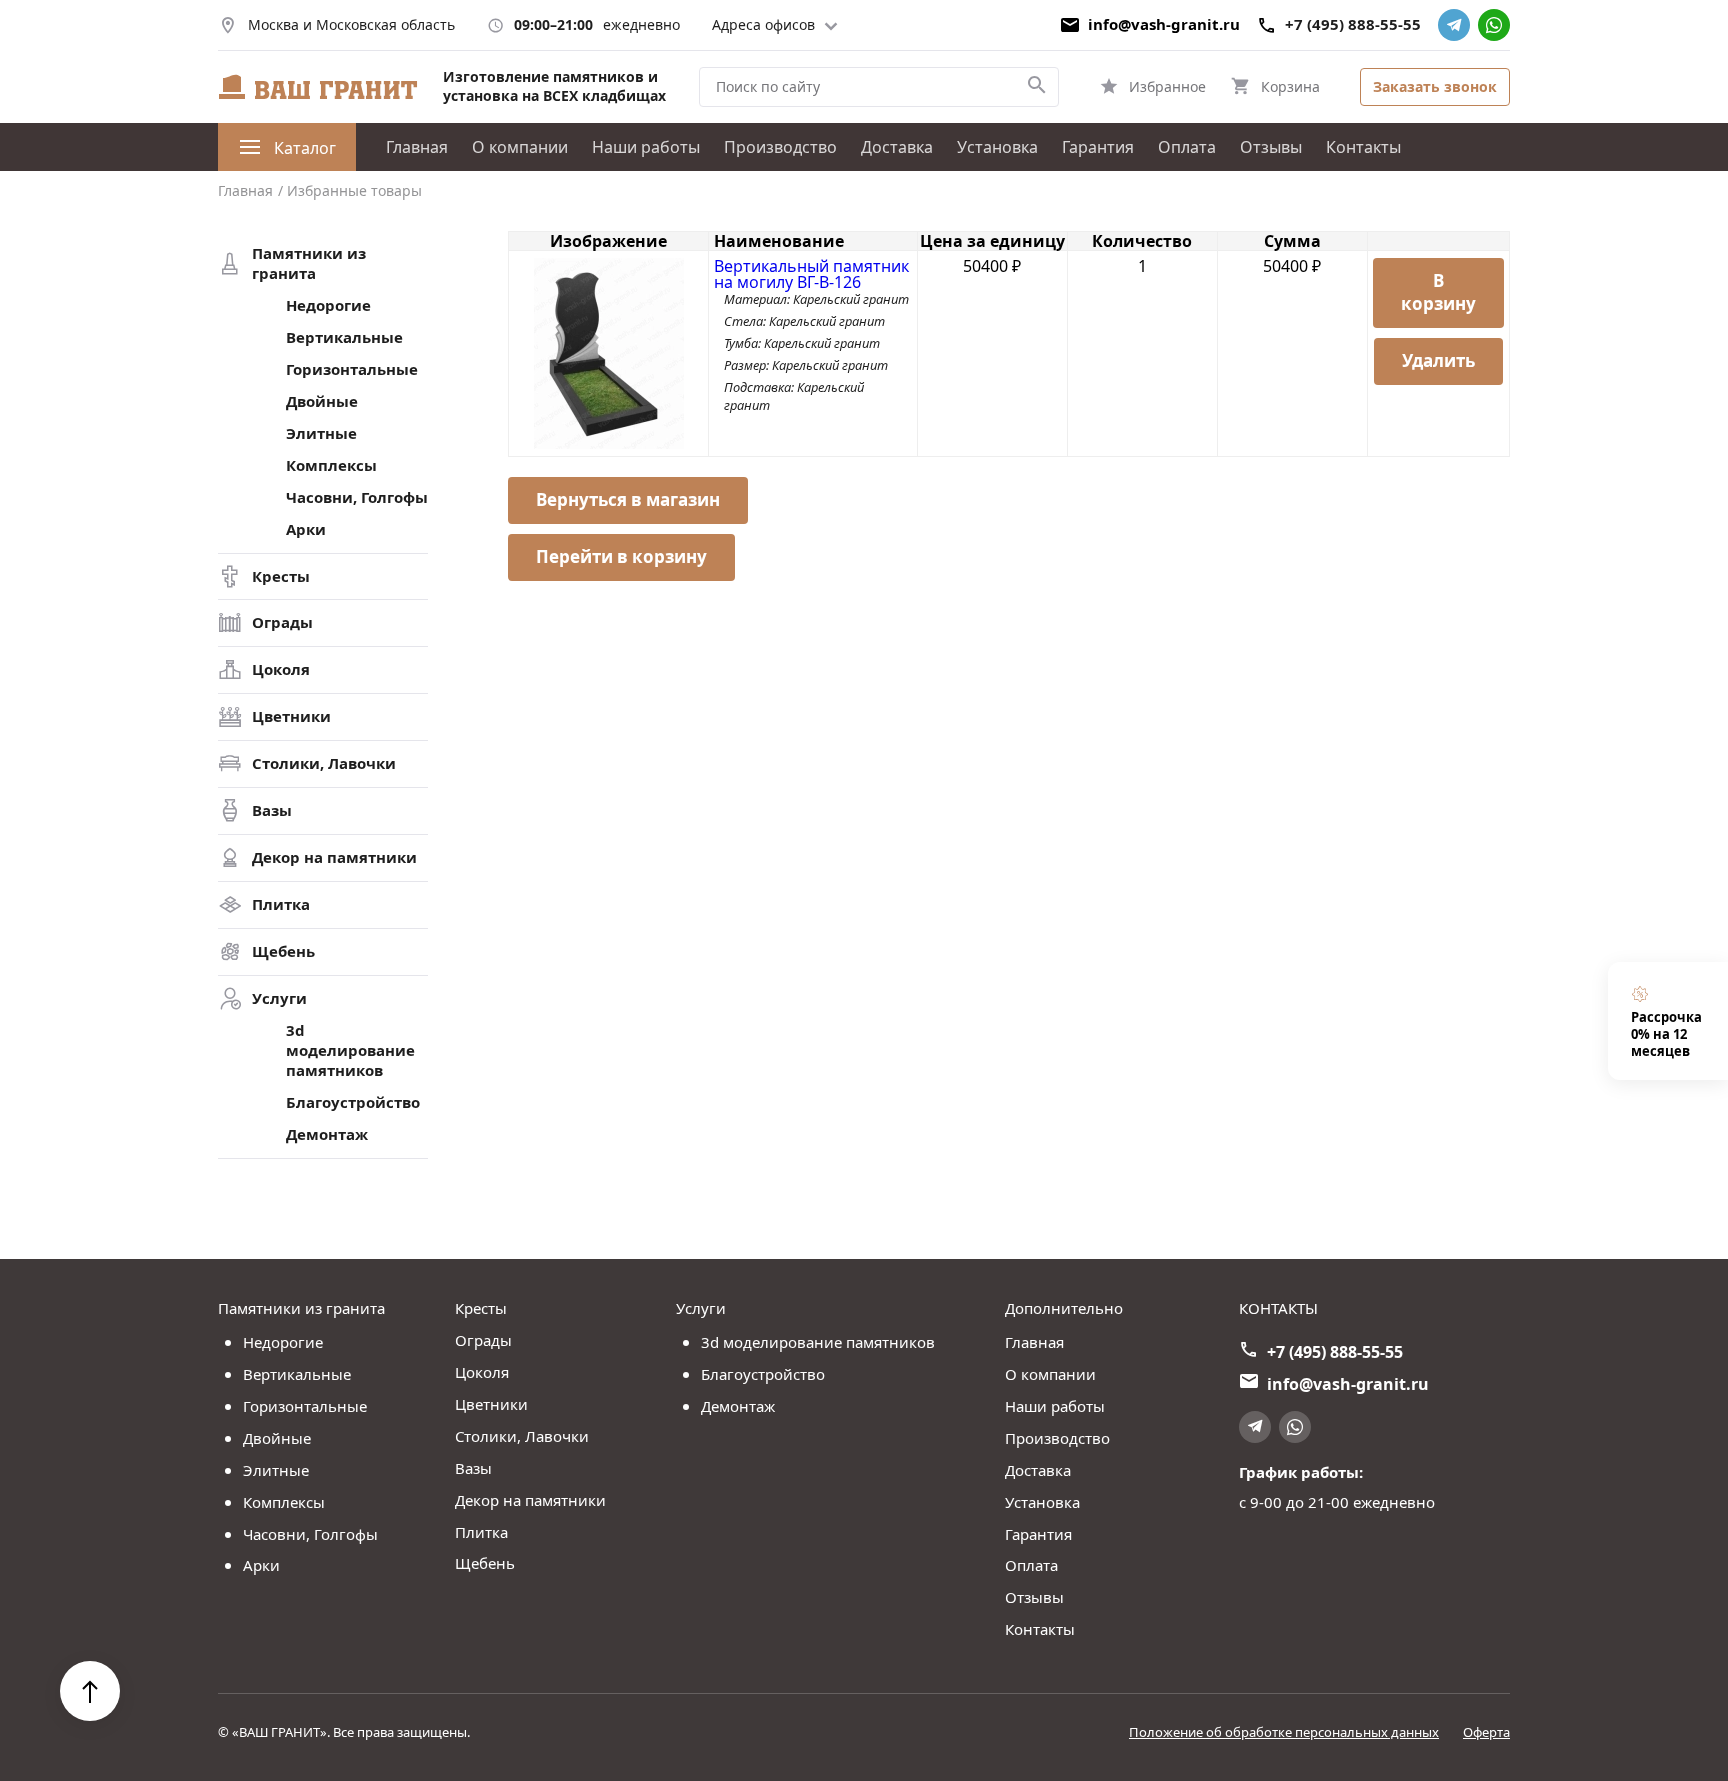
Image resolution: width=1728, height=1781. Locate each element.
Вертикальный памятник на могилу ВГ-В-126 (811, 274)
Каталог (305, 148)
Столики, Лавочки (324, 763)
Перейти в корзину (621, 556)
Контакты (1363, 147)
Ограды (282, 622)
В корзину (1438, 292)
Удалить (1438, 360)
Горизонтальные (352, 369)
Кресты (281, 576)
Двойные (322, 401)
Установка (997, 147)
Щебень (283, 951)
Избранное (1167, 86)
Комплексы (331, 465)
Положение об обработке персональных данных (1284, 1732)
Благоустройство (353, 1102)
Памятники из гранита (309, 263)
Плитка (281, 904)
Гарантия (1098, 147)
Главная (417, 147)
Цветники (291, 716)
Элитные (321, 433)
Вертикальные (344, 337)
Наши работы (646, 147)
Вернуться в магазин (628, 499)
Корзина (1290, 86)
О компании (520, 147)
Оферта (1486, 1732)
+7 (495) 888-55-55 (1353, 24)
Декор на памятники (334, 857)
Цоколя (281, 669)
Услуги (279, 998)
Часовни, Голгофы (357, 497)
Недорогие (328, 305)
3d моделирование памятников (350, 1050)
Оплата (1187, 147)
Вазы (272, 810)
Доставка (897, 147)
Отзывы (1271, 147)
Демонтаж (327, 1134)
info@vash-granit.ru (1164, 24)
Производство (780, 147)
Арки (306, 529)
